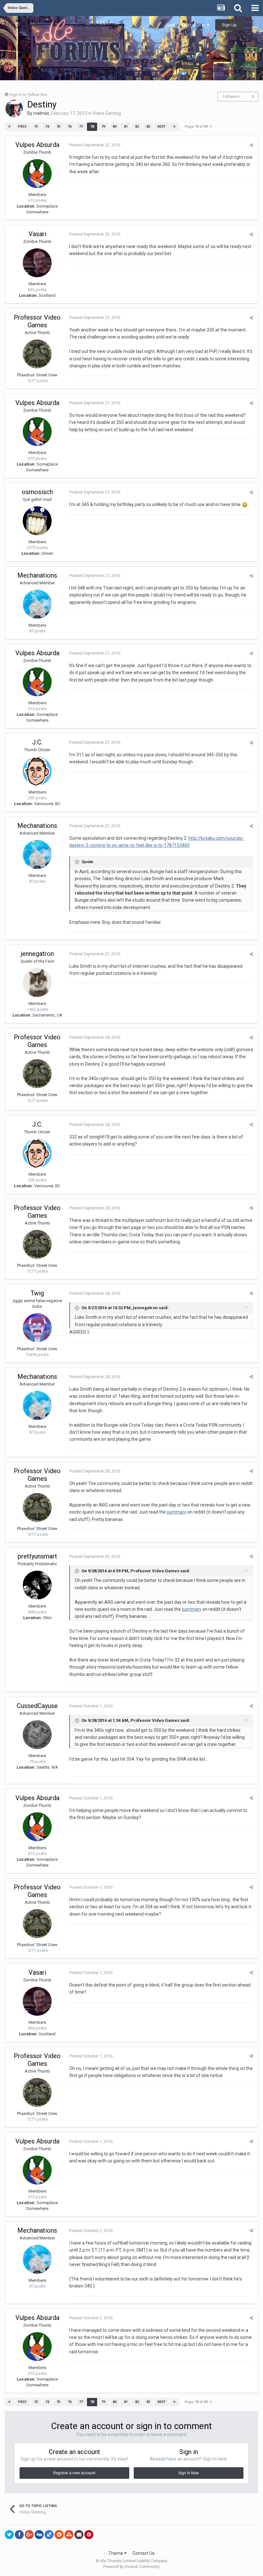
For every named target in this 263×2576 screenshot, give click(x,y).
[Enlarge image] (245, 504)
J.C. (37, 742)
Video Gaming (107, 113)
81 (126, 127)
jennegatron (37, 954)
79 (103, 127)
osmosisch (37, 492)
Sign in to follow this (28, 94)
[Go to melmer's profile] (14, 108)
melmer (41, 113)
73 (36, 127)
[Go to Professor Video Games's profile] (37, 354)
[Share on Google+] (29, 2535)
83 (148, 127)
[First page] (9, 127)
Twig (37, 1293)
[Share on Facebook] (19, 2535)
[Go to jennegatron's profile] (37, 983)
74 (47, 127)
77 (81, 127)
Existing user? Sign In (186, 25)
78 (92, 127)
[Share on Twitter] (9, 2535)
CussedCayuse (37, 1706)
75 (58, 127)
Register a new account (74, 2473)
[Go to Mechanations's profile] (37, 604)
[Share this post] (251, 145)
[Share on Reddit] (59, 2535)
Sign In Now (189, 2473)
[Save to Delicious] (49, 2535)
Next (162, 127)
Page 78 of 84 (197, 127)
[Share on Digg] (39, 2535)
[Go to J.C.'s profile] (37, 771)
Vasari (37, 234)
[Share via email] (79, 2535)
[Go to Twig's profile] (37, 1328)
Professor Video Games (37, 321)
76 (70, 127)
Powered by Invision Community (131, 2567)
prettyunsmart (37, 1556)
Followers (231, 97)
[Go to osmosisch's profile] (37, 521)
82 (137, 127)
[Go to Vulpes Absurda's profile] (37, 174)
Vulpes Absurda (37, 145)
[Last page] (174, 127)
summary (177, 1512)
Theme (116, 2553)
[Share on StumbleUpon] (69, 2535)
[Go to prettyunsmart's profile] (37, 1585)
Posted (95, 145)
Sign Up (229, 25)
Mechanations (37, 575)
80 (115, 127)
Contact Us (144, 2553)
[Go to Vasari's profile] (37, 263)
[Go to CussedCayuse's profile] (37, 1735)
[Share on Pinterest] (89, 2535)
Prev (22, 127)
